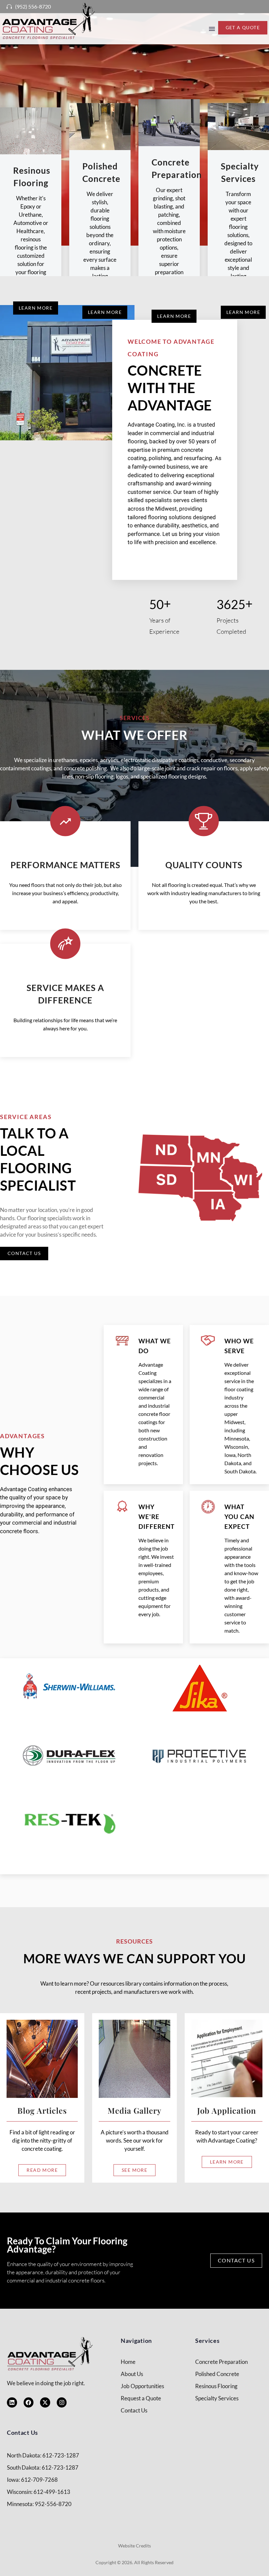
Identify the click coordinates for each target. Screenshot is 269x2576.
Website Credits (134, 2546)
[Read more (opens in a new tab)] (26, 7)
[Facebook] (29, 2402)
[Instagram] (62, 2402)
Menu (212, 29)
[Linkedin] (12, 2402)
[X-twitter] (45, 2402)
